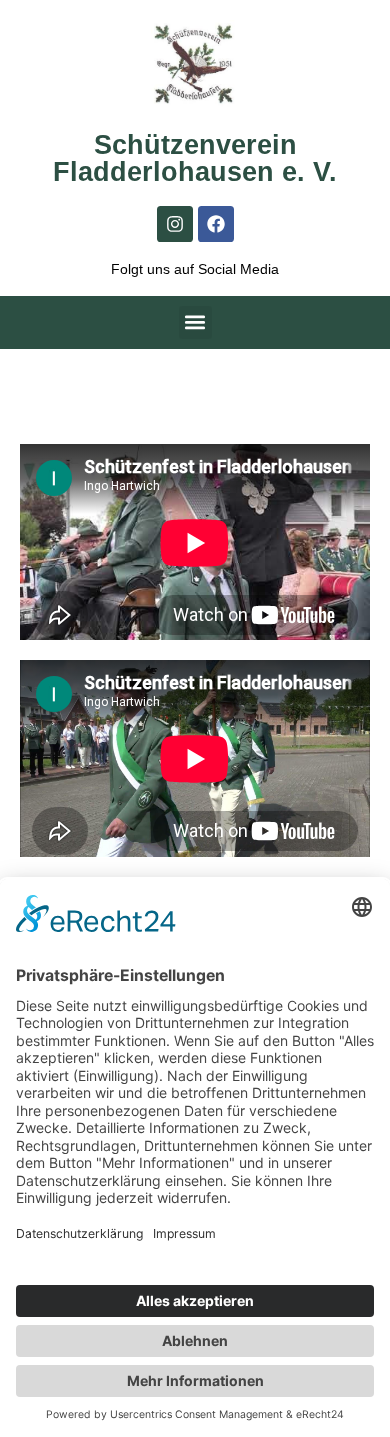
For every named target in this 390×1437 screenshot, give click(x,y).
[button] (195, 322)
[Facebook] (216, 224)
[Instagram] (175, 224)
